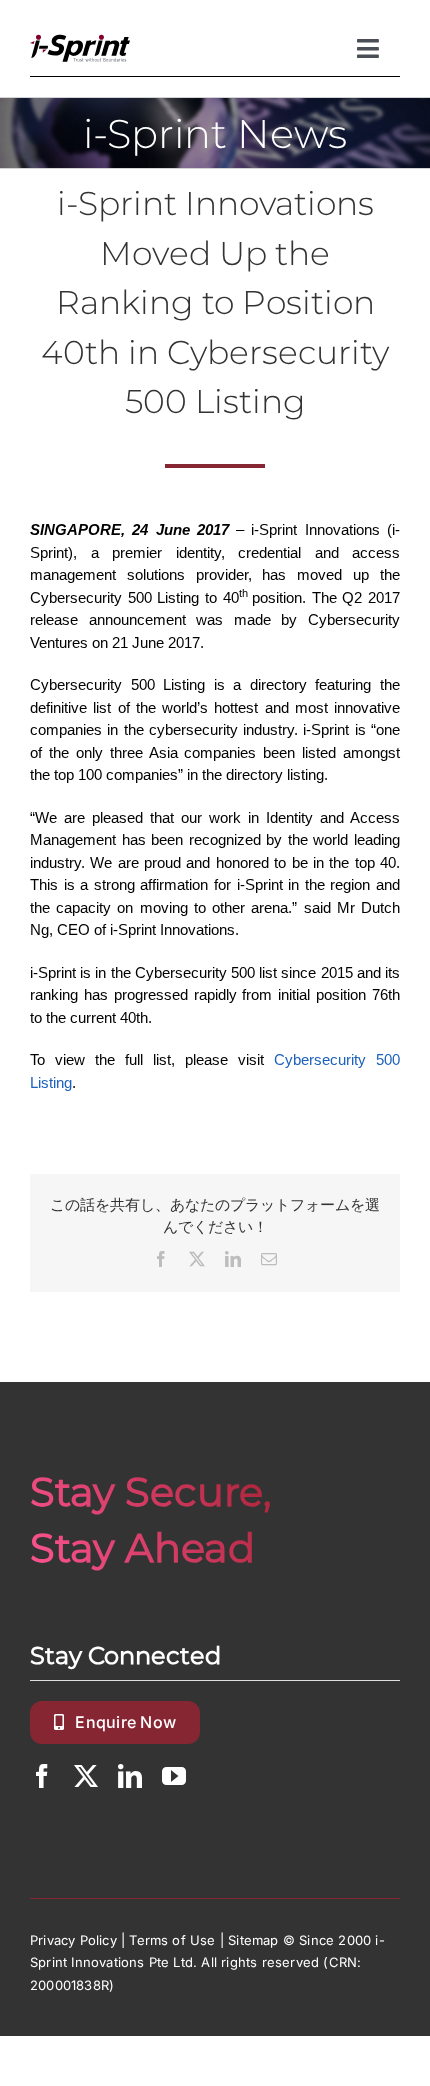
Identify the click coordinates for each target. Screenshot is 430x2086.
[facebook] (42, 1776)
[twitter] (86, 1776)
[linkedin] (130, 1776)
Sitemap (253, 1940)
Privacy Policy (73, 1940)
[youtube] (174, 1776)
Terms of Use (172, 1940)
